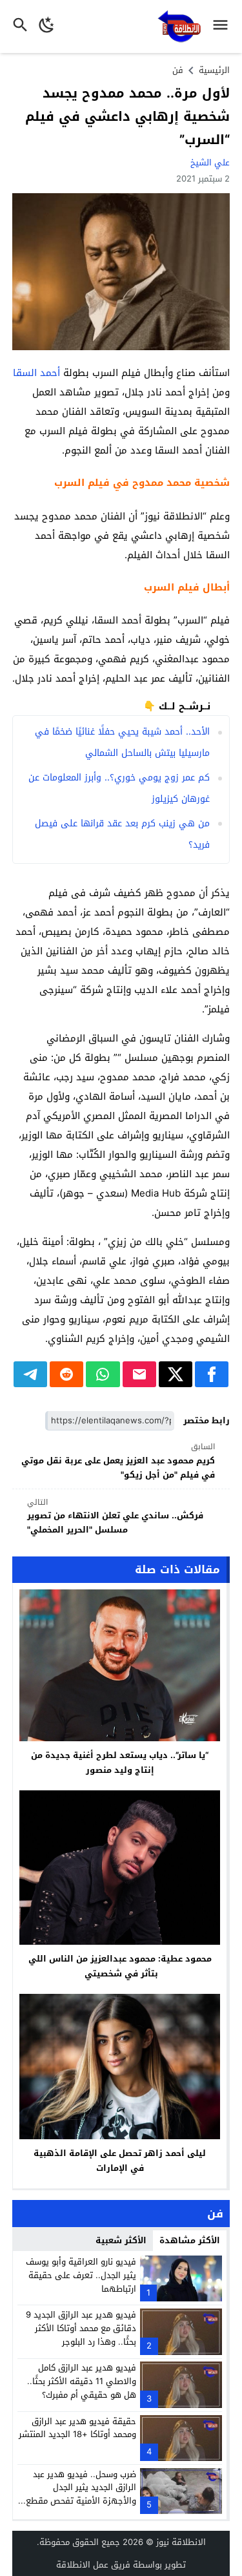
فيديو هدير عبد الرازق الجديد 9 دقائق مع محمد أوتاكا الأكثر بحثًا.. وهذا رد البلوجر (81, 2328)
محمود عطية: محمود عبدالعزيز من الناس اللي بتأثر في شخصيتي (120, 1966)
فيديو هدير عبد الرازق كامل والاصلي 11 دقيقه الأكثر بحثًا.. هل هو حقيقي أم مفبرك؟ (82, 2381)
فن (178, 70)
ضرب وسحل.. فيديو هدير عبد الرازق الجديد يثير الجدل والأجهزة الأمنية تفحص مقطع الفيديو (81, 2494)
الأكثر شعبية (121, 2240)
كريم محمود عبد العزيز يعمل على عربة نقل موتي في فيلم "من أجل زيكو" (118, 1461)
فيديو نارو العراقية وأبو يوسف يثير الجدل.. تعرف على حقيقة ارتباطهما (81, 2275)
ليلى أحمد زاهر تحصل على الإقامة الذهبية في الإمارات (120, 2161)
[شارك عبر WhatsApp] (103, 1374)
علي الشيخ (210, 162)
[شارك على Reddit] (66, 1374)
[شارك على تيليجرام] (30, 1374)
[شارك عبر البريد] (139, 1374)
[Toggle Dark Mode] (47, 26)
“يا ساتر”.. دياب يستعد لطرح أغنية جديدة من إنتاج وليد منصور (120, 1763)
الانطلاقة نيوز (181, 2542)
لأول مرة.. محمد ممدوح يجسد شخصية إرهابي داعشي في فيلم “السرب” (127, 116)
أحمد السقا (36, 373)
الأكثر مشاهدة (190, 2240)
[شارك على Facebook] (212, 1374)
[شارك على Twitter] (176, 1374)
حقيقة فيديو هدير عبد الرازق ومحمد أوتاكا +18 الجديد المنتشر (77, 2428)
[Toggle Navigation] (224, 26)
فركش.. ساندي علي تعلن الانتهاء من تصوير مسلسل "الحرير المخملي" (115, 1517)
